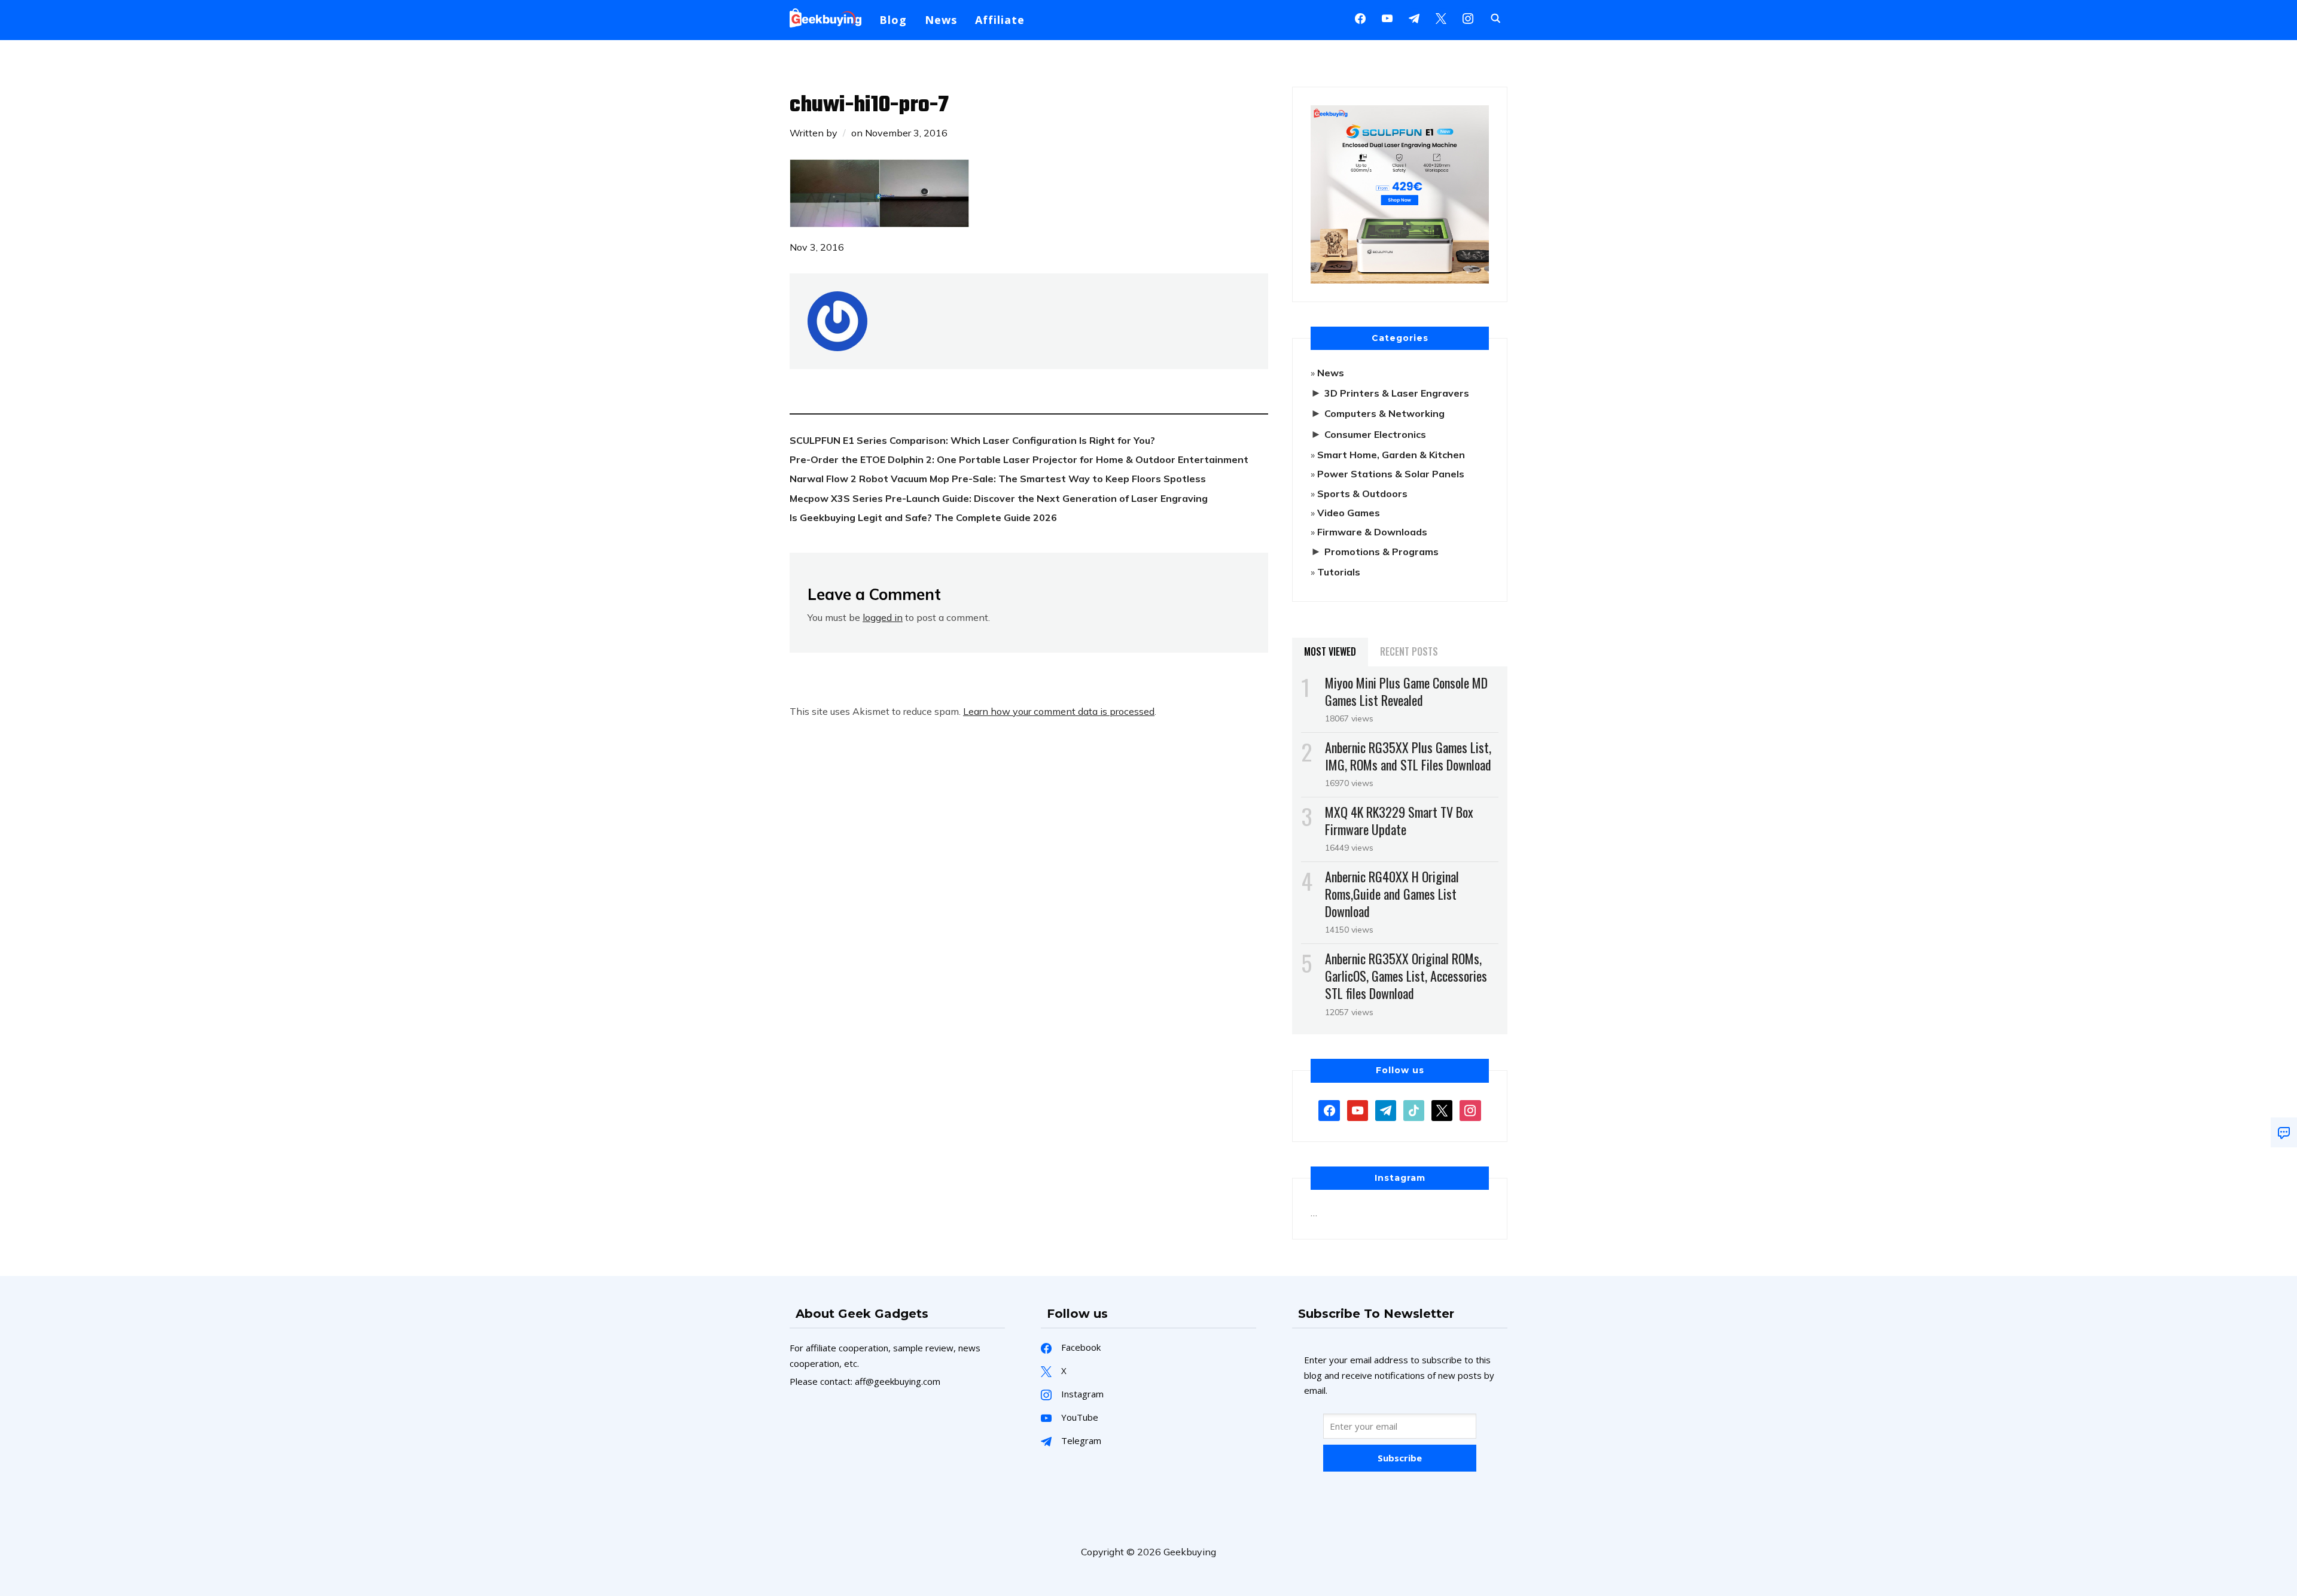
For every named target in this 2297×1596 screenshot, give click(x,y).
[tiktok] (1414, 1109)
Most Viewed (1330, 651)
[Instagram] (1414, 17)
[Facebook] (1360, 17)
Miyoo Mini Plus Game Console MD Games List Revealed (1406, 691)
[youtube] (1387, 17)
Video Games (1349, 513)
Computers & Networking (1384, 413)
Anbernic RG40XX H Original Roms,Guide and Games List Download (1392, 894)
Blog (893, 20)
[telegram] (1386, 1109)
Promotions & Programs (1381, 552)
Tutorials (1339, 572)
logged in (883, 617)
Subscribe (1400, 1458)
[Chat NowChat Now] (2284, 1132)
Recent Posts (1409, 651)
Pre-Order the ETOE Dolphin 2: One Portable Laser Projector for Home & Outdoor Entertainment (1019, 459)
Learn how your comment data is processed (1059, 711)
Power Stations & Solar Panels (1391, 474)
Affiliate (1000, 20)
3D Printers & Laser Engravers (1397, 393)
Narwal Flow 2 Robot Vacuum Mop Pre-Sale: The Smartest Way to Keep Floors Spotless (998, 479)
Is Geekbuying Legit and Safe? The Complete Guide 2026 (923, 517)
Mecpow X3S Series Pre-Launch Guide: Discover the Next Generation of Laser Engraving (999, 498)
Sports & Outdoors (1362, 494)
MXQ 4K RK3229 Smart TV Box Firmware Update (1399, 820)
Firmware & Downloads (1372, 532)
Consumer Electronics (1375, 434)
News (941, 20)
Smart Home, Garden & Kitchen (1391, 455)
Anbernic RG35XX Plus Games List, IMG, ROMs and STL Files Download (1408, 756)
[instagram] (1468, 17)
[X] (1441, 17)
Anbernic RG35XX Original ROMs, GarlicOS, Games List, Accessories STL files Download (1406, 976)
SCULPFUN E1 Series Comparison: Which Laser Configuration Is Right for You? (972, 440)
